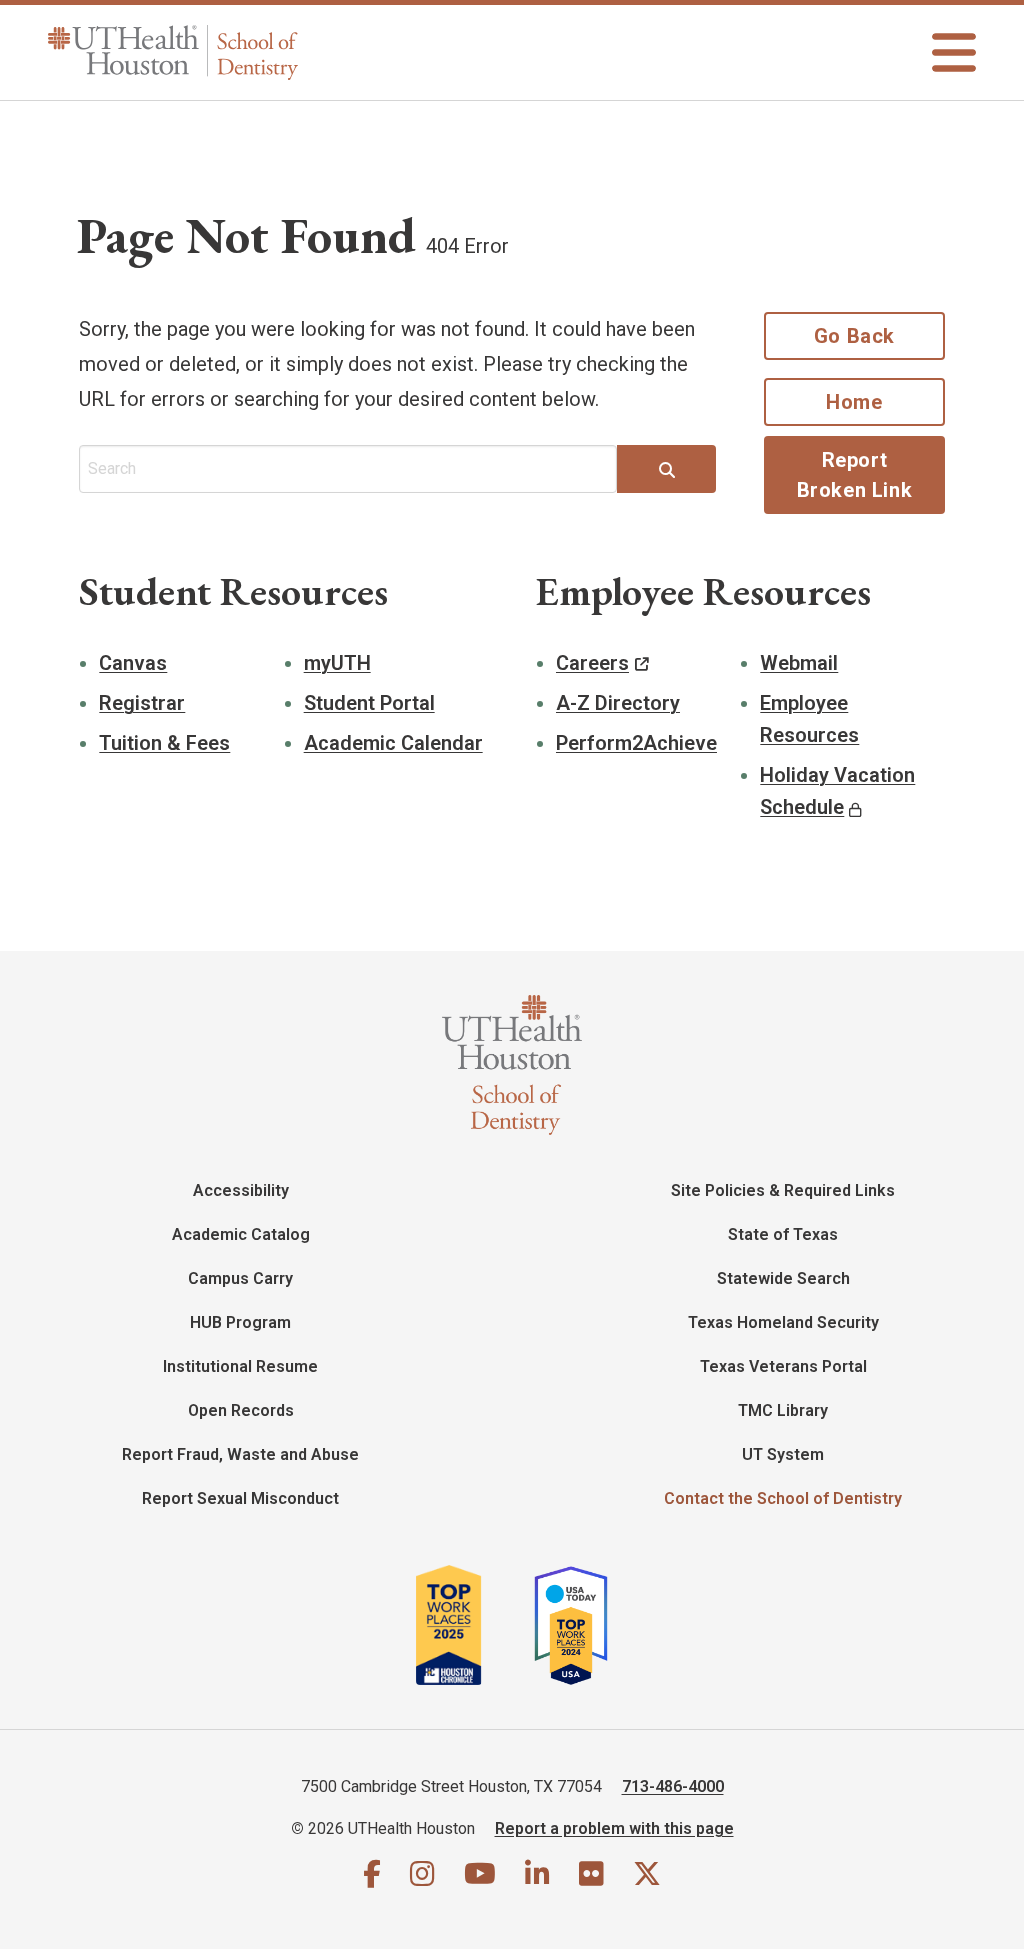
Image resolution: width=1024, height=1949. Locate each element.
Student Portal (369, 703)
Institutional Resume (240, 1366)
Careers (592, 663)
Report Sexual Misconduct (240, 1498)
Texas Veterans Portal (783, 1366)
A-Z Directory (618, 703)
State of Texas (783, 1234)
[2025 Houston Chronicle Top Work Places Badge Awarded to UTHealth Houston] (472, 1625)
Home (854, 402)
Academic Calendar (393, 743)
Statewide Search (783, 1278)
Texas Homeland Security (783, 1322)
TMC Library (783, 1410)
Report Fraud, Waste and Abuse (240, 1454)
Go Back (854, 336)
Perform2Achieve (636, 743)
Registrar (142, 703)
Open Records (241, 1410)
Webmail (799, 663)
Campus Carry (240, 1278)
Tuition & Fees (164, 743)
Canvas (133, 663)
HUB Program (240, 1322)
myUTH (337, 663)
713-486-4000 (673, 1786)
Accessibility (241, 1190)
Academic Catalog (241, 1234)
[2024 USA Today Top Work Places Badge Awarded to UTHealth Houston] (579, 1625)
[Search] (667, 471)
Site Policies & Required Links (783, 1190)
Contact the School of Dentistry (783, 1498)
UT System (783, 1454)
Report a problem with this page (614, 1828)
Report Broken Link (855, 475)
